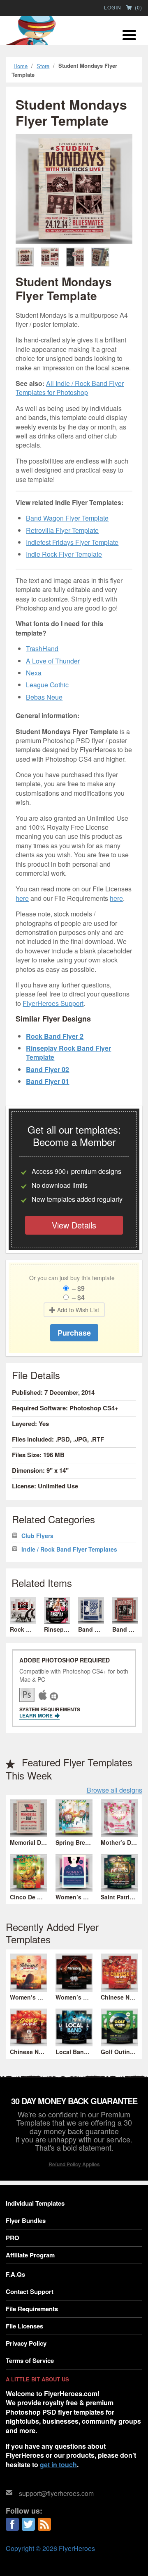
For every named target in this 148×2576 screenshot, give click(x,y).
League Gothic (47, 685)
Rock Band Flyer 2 (55, 1036)
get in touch (58, 2465)
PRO (13, 2238)
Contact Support (30, 2291)
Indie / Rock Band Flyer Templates (69, 1549)
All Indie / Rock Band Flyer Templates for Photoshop (70, 388)
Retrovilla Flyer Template (62, 530)
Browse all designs (114, 1790)
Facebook (12, 2524)
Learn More (37, 1715)
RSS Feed (44, 2524)
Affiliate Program (30, 2255)
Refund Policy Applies (74, 2164)
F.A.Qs (15, 2274)
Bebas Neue (44, 697)
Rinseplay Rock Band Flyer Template (68, 1053)
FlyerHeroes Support (53, 1003)
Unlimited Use (58, 1486)
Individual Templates (35, 2203)
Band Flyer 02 (47, 1069)
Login (113, 7)
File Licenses (24, 2326)
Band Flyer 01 (47, 1081)
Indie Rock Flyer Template (64, 554)
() (138, 8)
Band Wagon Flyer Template (67, 518)
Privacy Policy (26, 2343)
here (22, 898)
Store (43, 66)
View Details (74, 1225)
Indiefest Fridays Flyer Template (72, 542)
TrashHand (42, 649)
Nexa (34, 673)
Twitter (28, 2524)
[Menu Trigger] (129, 34)
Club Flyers (37, 1536)
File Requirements (32, 2309)
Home (21, 66)
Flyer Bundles (26, 2220)
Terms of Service (30, 2360)
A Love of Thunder (53, 661)
